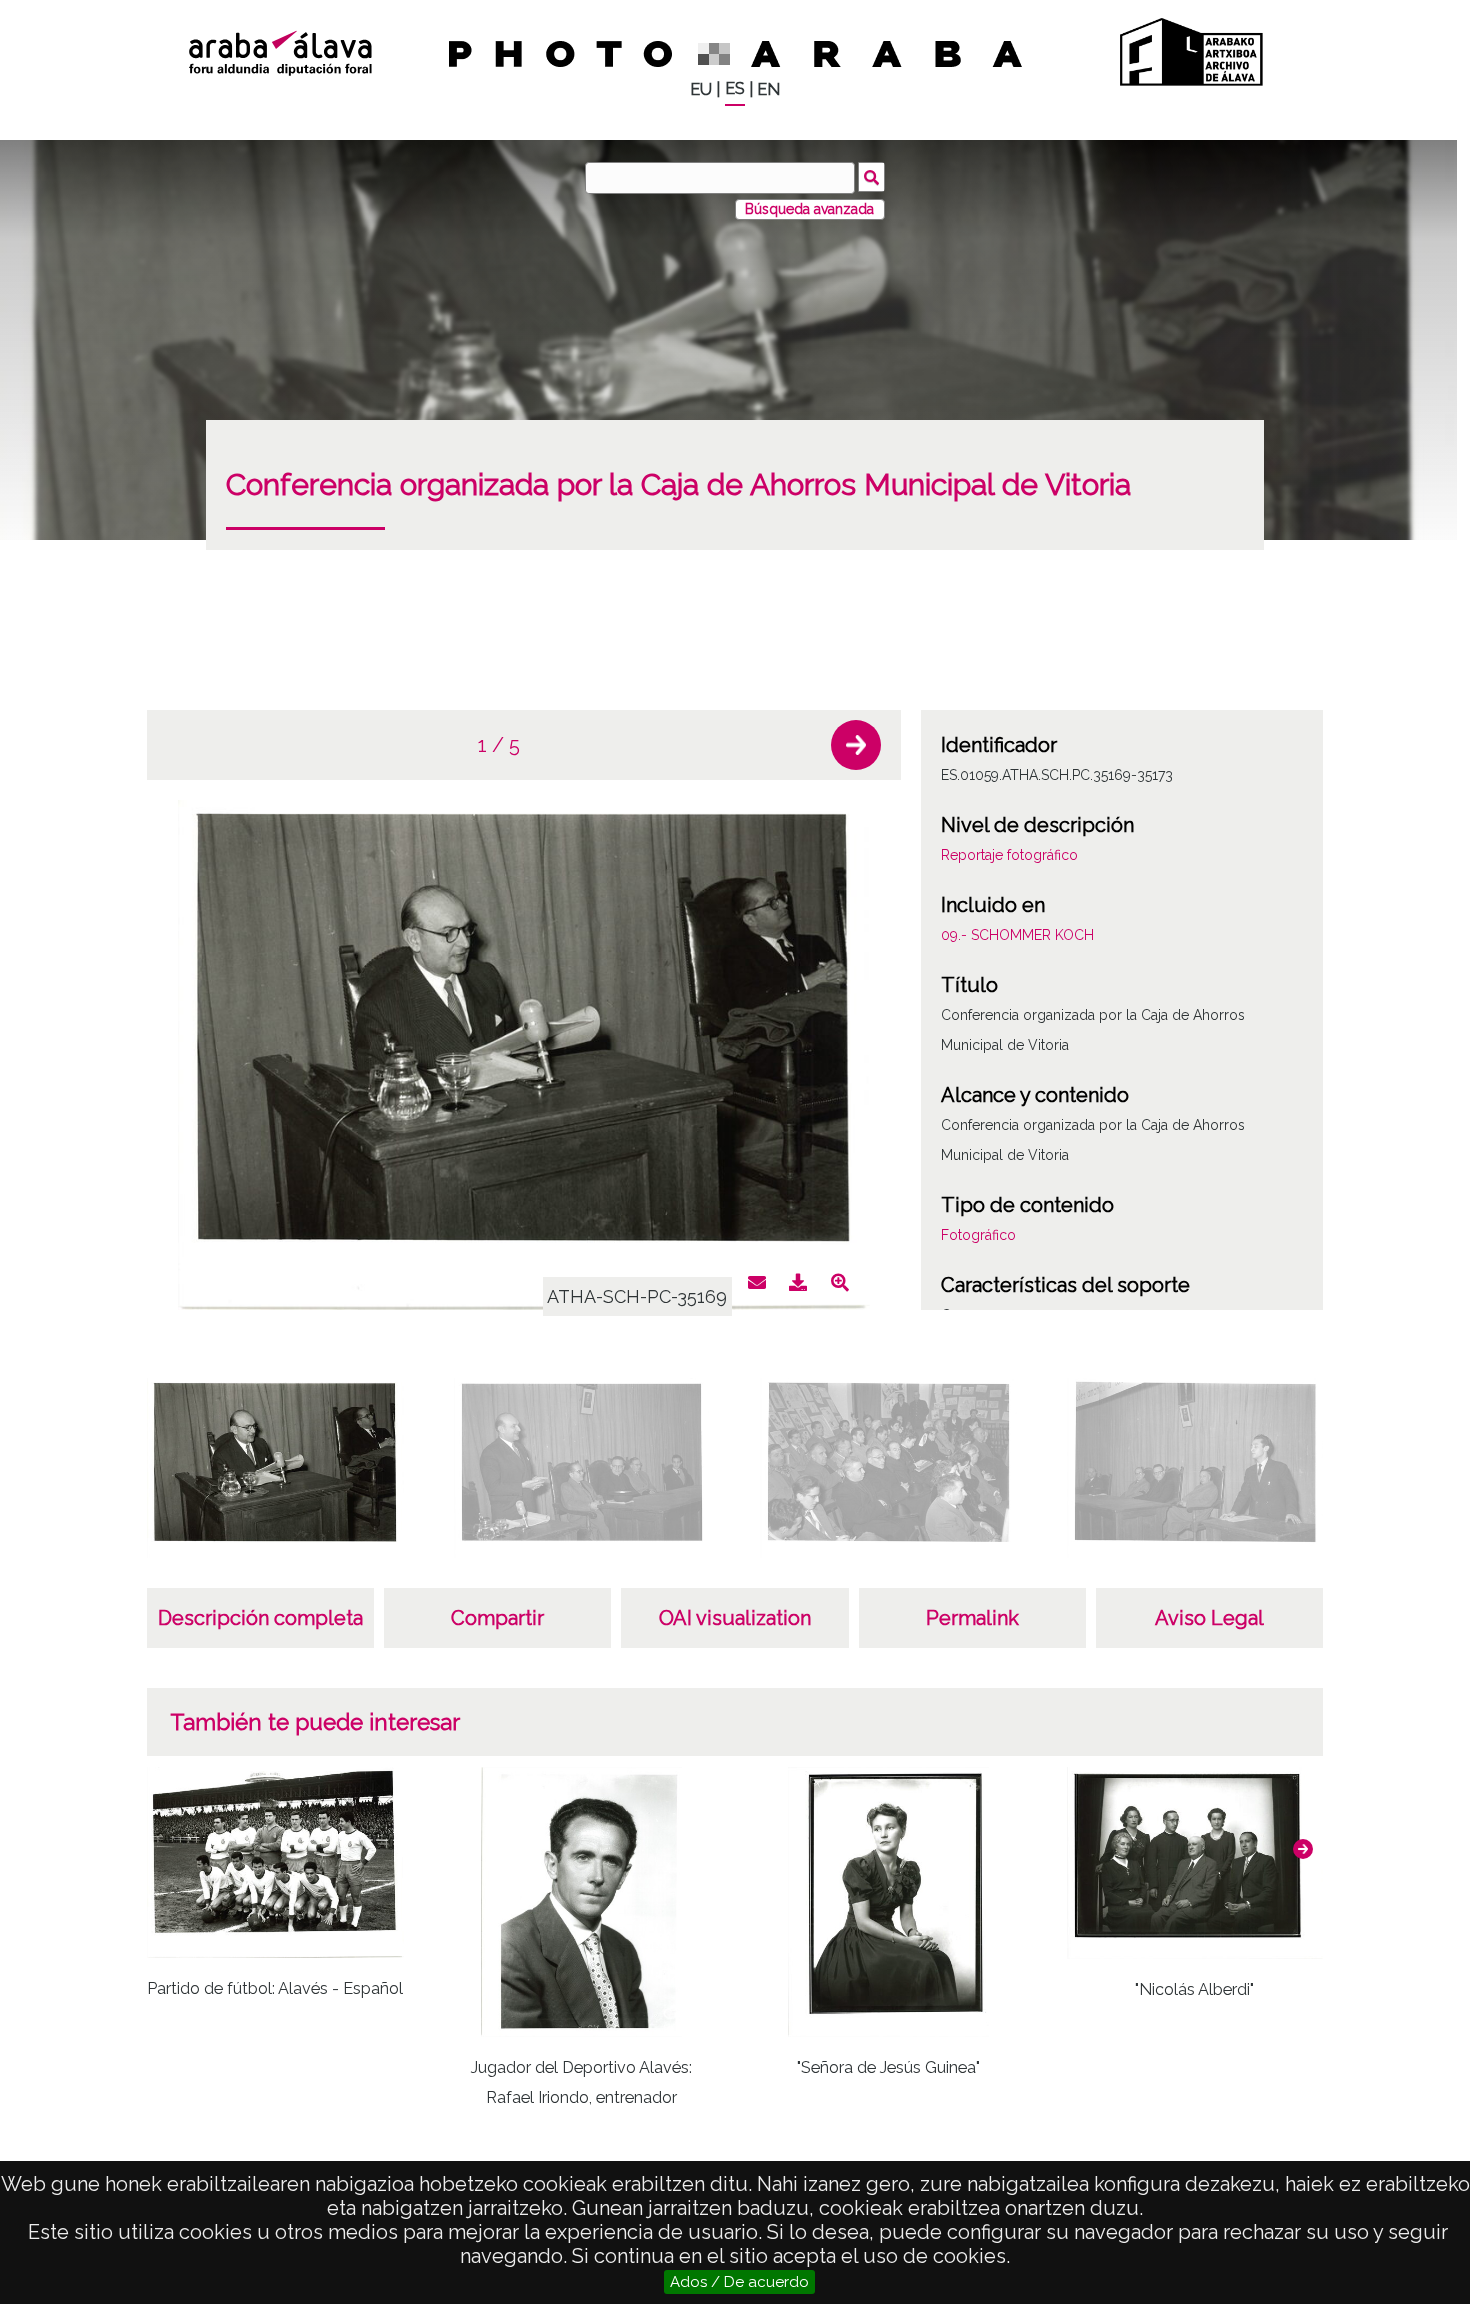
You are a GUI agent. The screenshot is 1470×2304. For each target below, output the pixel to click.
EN (768, 89)
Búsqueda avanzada (809, 209)
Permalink (972, 1618)
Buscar (871, 177)
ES (735, 88)
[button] (856, 745)
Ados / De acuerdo (739, 2282)
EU (701, 89)
